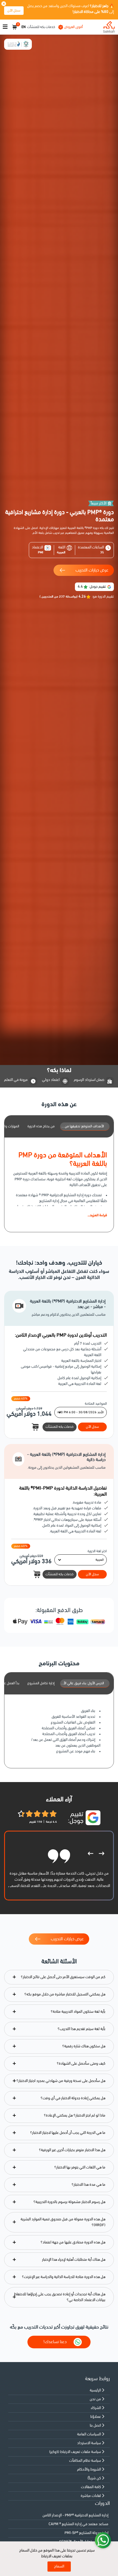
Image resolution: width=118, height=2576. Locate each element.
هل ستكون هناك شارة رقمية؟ (84, 2046)
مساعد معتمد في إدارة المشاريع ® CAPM (78, 2524)
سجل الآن (14, 11)
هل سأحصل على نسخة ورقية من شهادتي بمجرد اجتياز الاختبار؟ (61, 2081)
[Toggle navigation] (5, 27)
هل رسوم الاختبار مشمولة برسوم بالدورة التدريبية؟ (69, 2202)
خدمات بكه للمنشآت (41, 27)
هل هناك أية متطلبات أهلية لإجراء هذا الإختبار (74, 2260)
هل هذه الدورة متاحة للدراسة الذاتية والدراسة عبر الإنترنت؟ (64, 2277)
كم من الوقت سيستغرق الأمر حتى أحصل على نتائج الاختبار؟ (63, 1977)
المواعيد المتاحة (96, 1404)
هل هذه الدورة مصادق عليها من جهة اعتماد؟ (73, 2242)
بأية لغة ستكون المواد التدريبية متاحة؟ (78, 2012)
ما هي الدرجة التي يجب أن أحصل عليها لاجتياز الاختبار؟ (68, 2133)
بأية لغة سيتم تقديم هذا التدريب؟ (82, 2029)
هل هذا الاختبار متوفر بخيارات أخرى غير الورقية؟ (72, 2150)
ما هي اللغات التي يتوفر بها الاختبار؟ (80, 2167)
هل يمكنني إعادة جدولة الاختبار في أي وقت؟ (73, 2098)
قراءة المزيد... (97, 1215)
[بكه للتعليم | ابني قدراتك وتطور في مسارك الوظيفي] (109, 27)
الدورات (102, 2504)
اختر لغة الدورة (97, 1551)
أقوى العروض (74, 27)
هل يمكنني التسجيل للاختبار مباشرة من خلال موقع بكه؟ (65, 1994)
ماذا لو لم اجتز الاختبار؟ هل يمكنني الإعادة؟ (75, 2116)
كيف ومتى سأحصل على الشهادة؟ (81, 2064)
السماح (59, 2567)
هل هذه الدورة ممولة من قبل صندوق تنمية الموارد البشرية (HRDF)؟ (63, 2222)
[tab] (85, 1127)
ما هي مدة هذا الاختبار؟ (88, 2185)
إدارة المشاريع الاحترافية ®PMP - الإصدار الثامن (75, 2515)
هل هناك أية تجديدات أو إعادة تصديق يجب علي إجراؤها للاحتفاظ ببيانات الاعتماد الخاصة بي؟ (60, 2297)
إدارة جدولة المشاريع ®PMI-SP (86, 2533)
